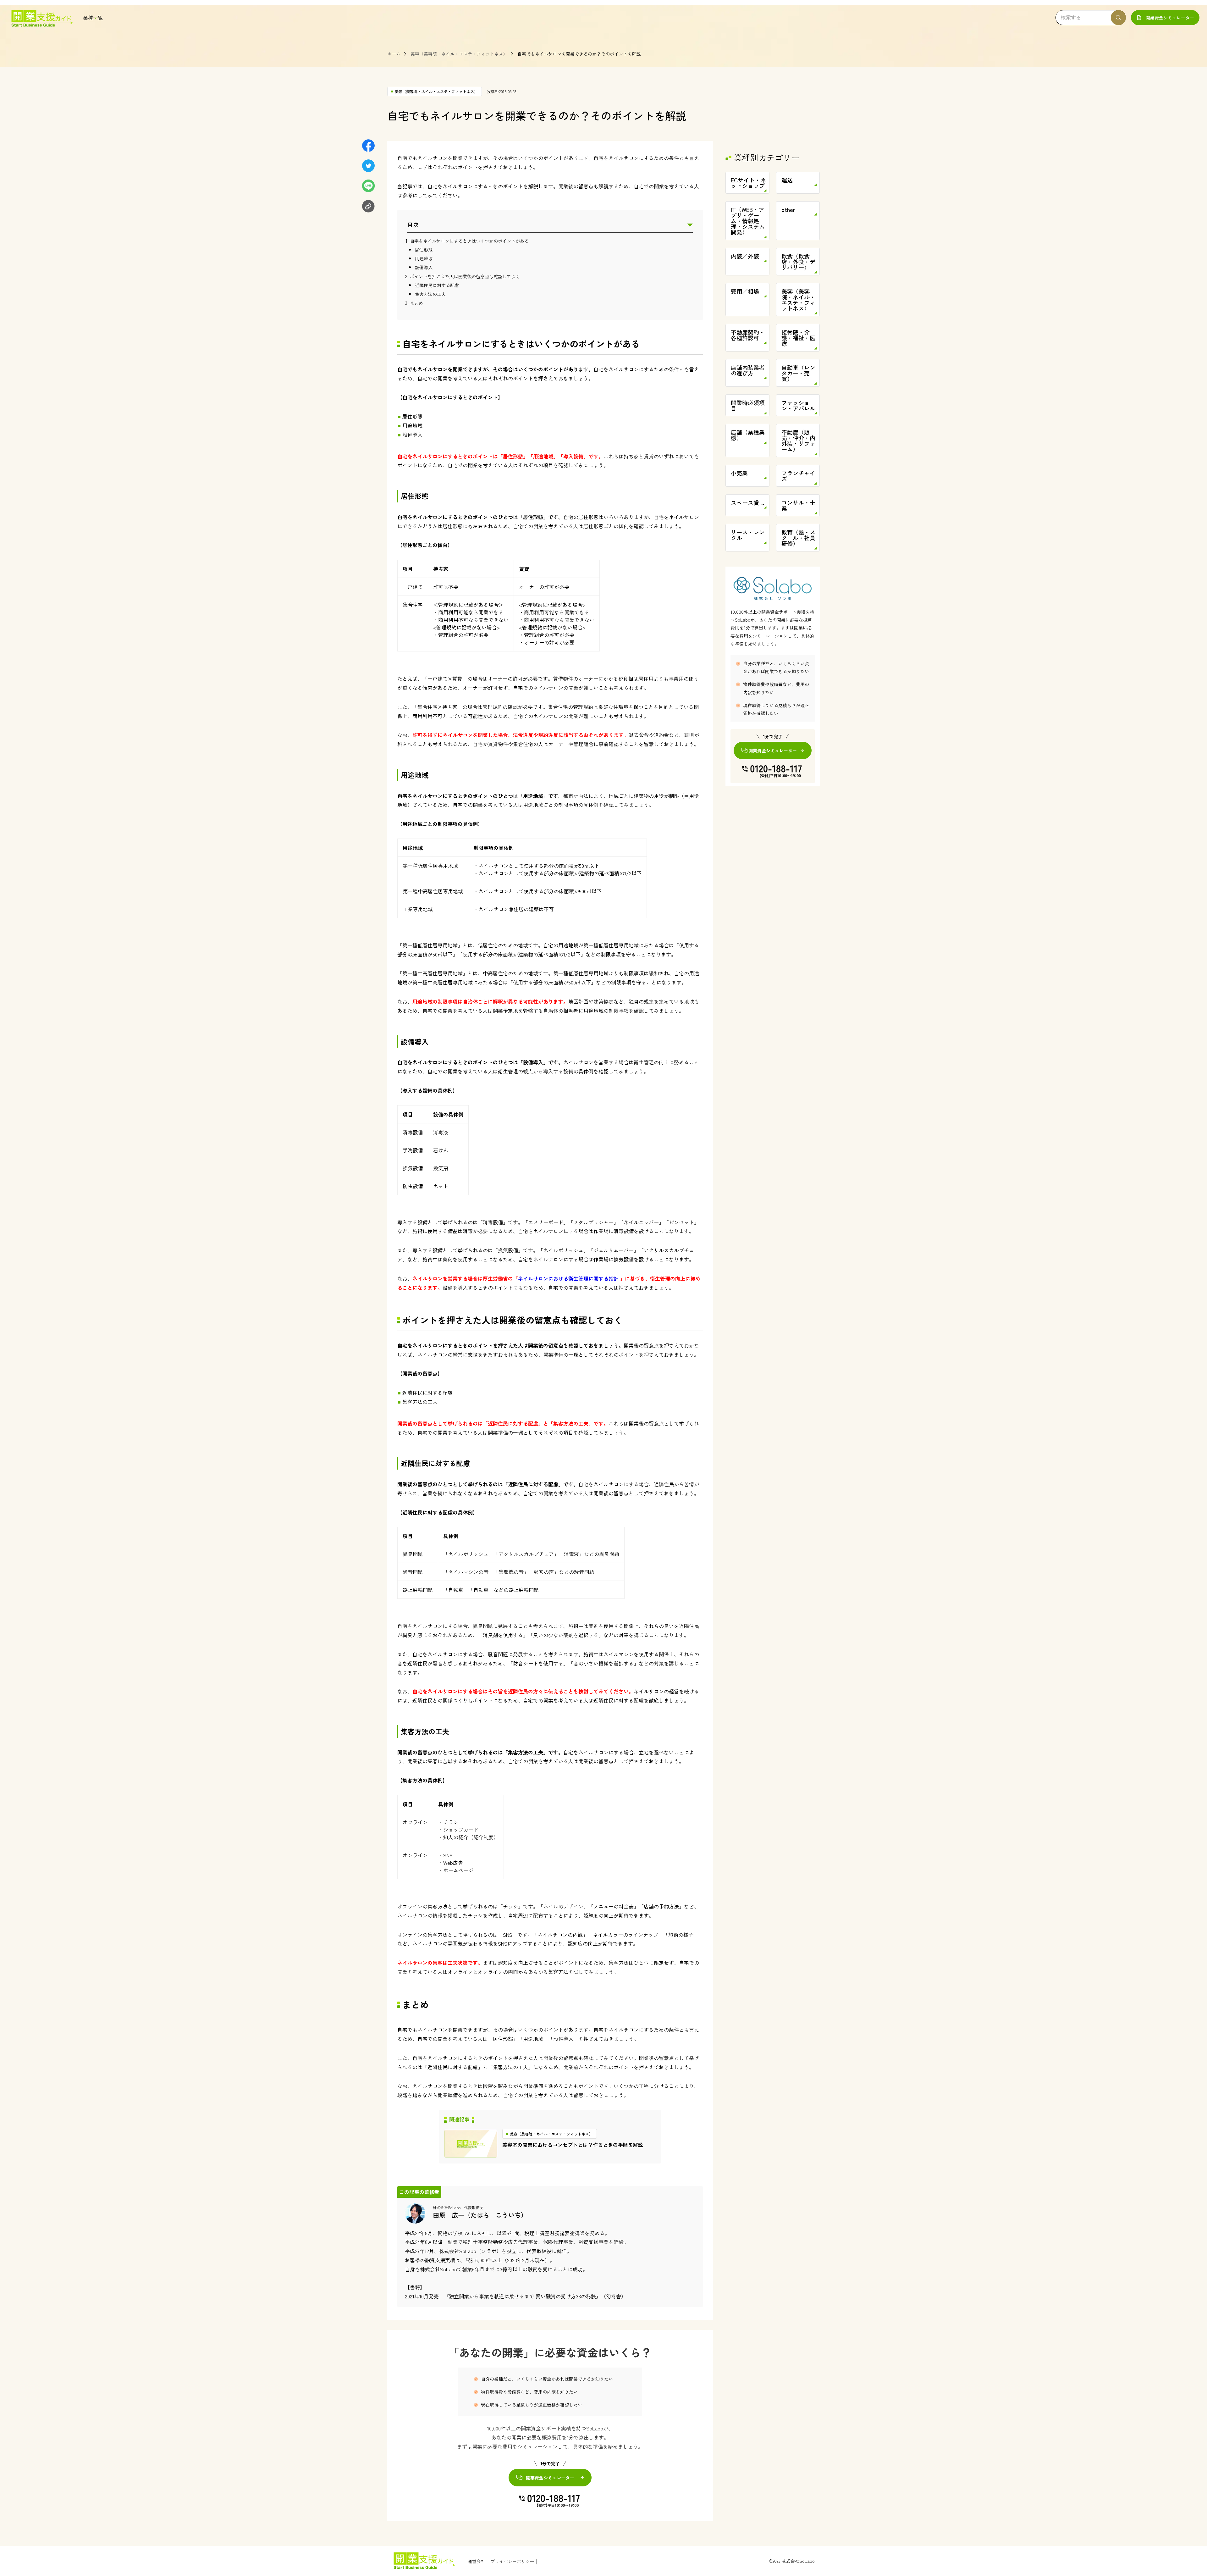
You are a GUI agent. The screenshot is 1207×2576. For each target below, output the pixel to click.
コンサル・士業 (798, 505)
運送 (787, 180)
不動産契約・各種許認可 (748, 335)
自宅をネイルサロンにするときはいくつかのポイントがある (469, 241)
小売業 (739, 473)
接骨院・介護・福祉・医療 (798, 338)
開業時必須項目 (748, 405)
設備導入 (424, 267)
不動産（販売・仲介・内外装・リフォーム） (798, 440)
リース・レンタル (748, 535)
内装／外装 (745, 256)
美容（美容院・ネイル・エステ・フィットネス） (459, 54)
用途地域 (424, 258)
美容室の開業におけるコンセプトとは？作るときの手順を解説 (573, 2145)
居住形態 (424, 250)
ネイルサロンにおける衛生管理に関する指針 (568, 1278)
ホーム (394, 54)
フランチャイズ (798, 476)
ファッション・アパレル (798, 405)
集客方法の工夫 (430, 294)
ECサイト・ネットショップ (748, 183)
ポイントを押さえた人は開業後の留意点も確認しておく (465, 276)
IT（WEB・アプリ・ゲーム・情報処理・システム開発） (748, 221)
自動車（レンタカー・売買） (798, 373)
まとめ (416, 303)
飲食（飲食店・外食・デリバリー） (798, 262)
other (788, 209)
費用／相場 (745, 291)
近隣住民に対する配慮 (437, 285)
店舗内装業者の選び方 (748, 370)
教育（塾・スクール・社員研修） (798, 538)
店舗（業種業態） (748, 435)
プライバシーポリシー (512, 2561)
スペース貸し (748, 502)
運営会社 (477, 2561)
